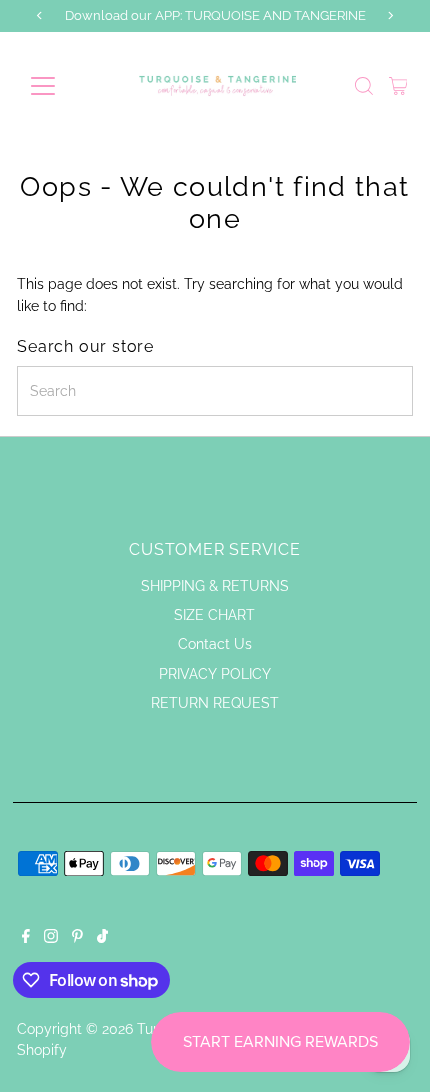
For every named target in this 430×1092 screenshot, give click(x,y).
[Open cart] (398, 86)
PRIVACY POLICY (215, 674)
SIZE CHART (214, 615)
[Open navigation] (64, 86)
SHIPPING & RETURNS (215, 586)
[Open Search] (364, 86)
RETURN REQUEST (215, 703)
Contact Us (215, 644)
